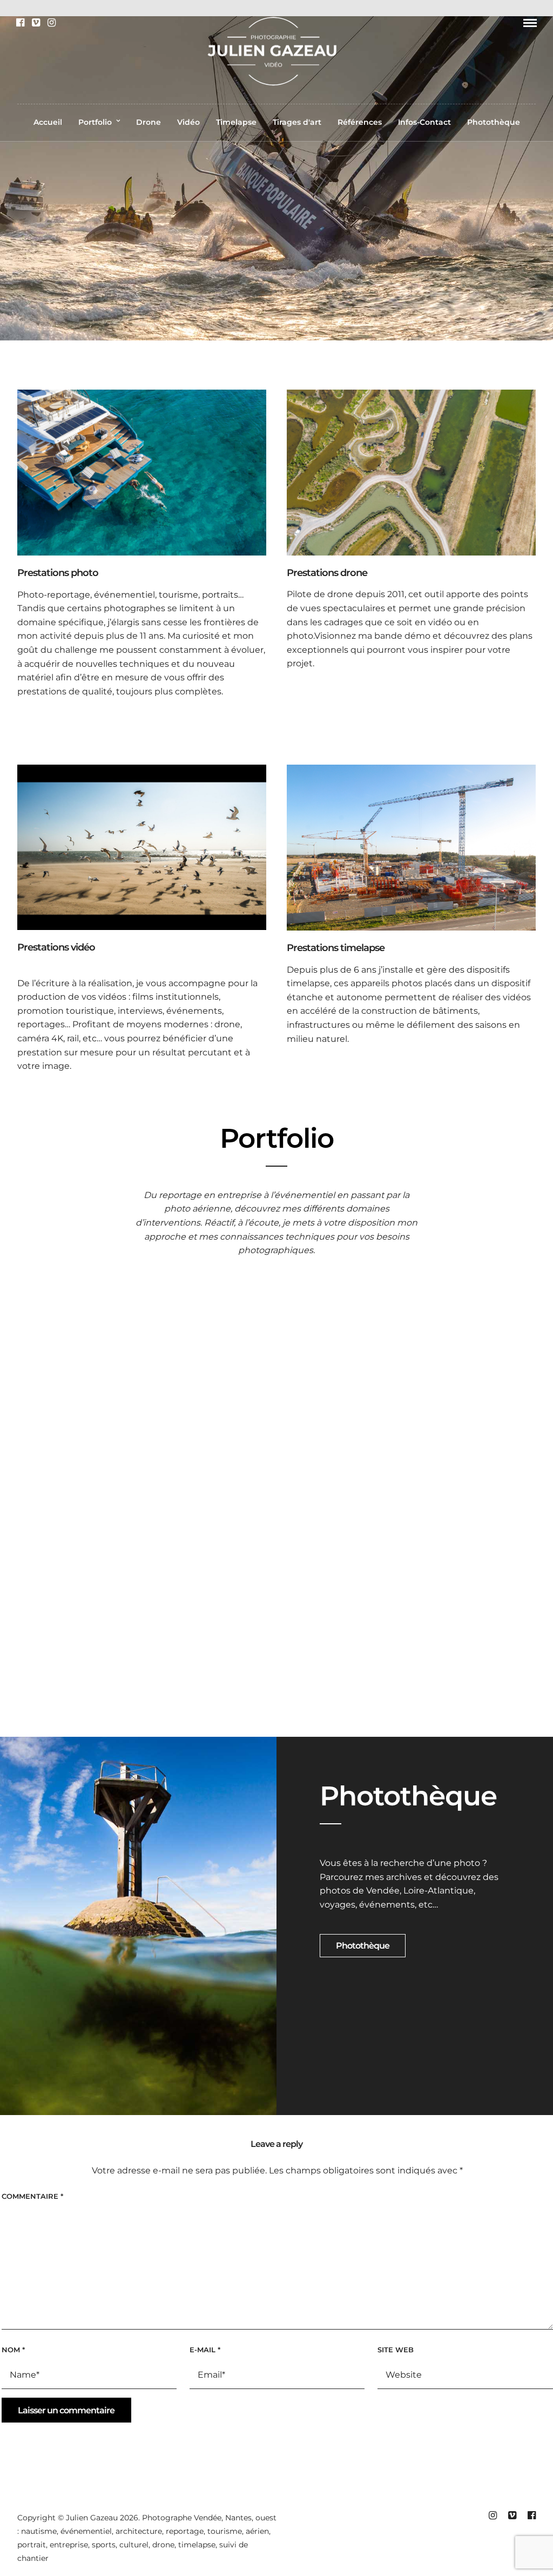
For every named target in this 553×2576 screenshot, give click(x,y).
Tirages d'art (297, 122)
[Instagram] (52, 23)
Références (360, 122)
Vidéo (188, 122)
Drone (149, 122)
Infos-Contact (424, 122)
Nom (13, 2350)
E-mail (205, 2350)
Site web (396, 2350)
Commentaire (32, 2196)
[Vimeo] (36, 23)
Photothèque (494, 122)
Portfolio (95, 122)
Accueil (48, 122)
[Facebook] (20, 23)
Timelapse (236, 122)
